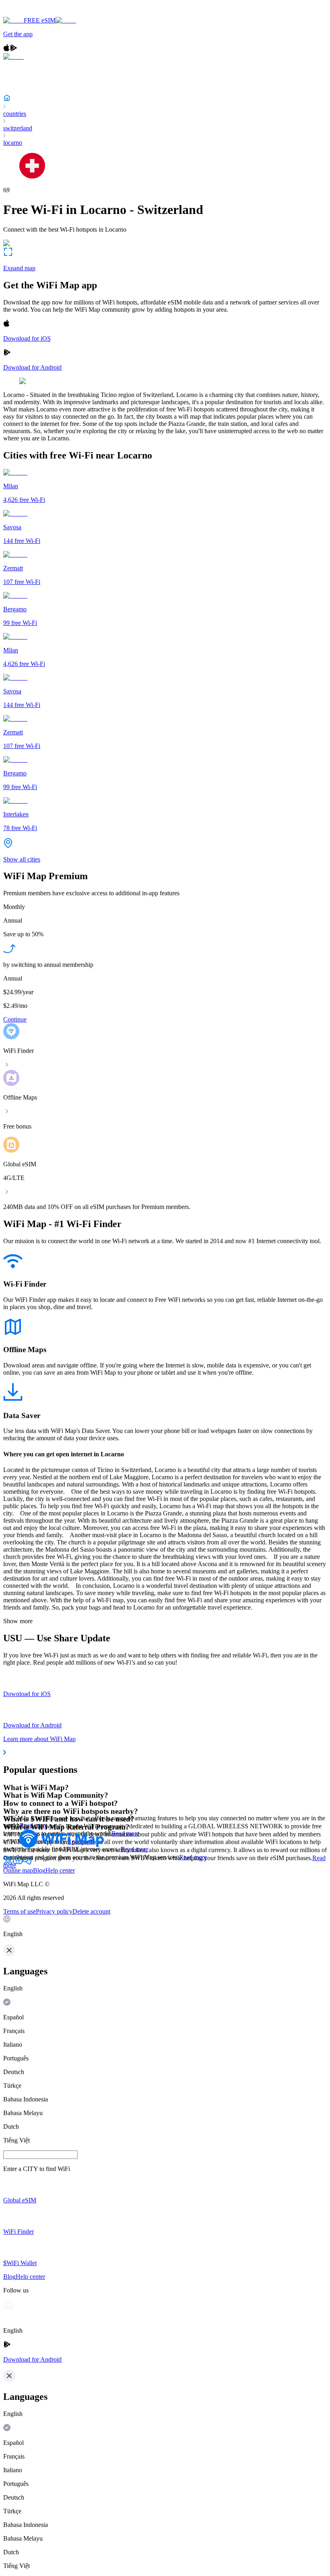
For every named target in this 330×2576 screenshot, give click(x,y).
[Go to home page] (31, 13)
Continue (15, 1019)
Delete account (91, 1911)
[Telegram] (27, 1863)
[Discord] (18, 1863)
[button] (165, 1926)
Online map (18, 1870)
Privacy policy (54, 1911)
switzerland (18, 128)
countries (15, 114)
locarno (13, 143)
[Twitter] (8, 1863)
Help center (60, 1870)
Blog (39, 1870)
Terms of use (20, 1911)
